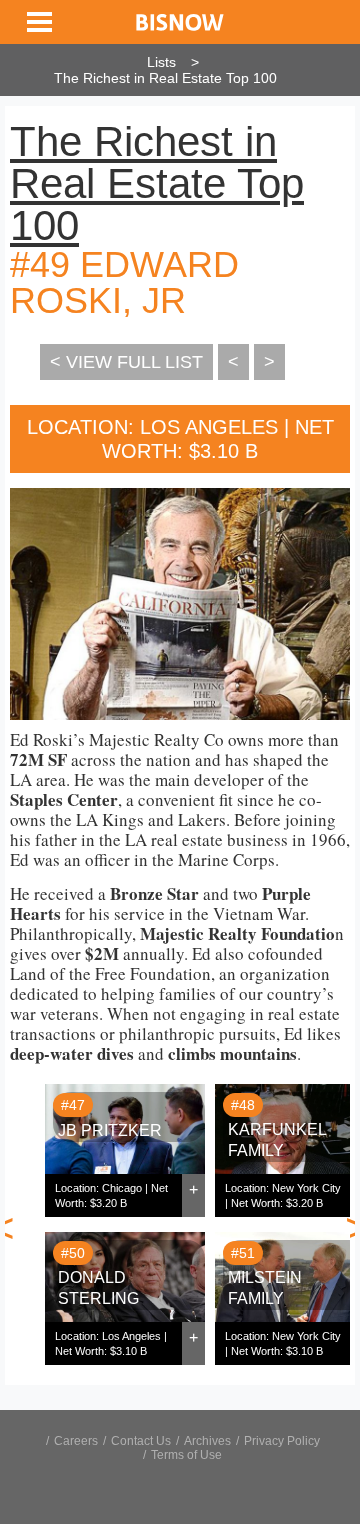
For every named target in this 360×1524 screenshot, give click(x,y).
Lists (161, 62)
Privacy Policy (282, 1441)
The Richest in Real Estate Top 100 (165, 78)
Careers (76, 1441)
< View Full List (126, 362)
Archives (207, 1441)
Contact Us (141, 1441)
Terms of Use (186, 1455)
